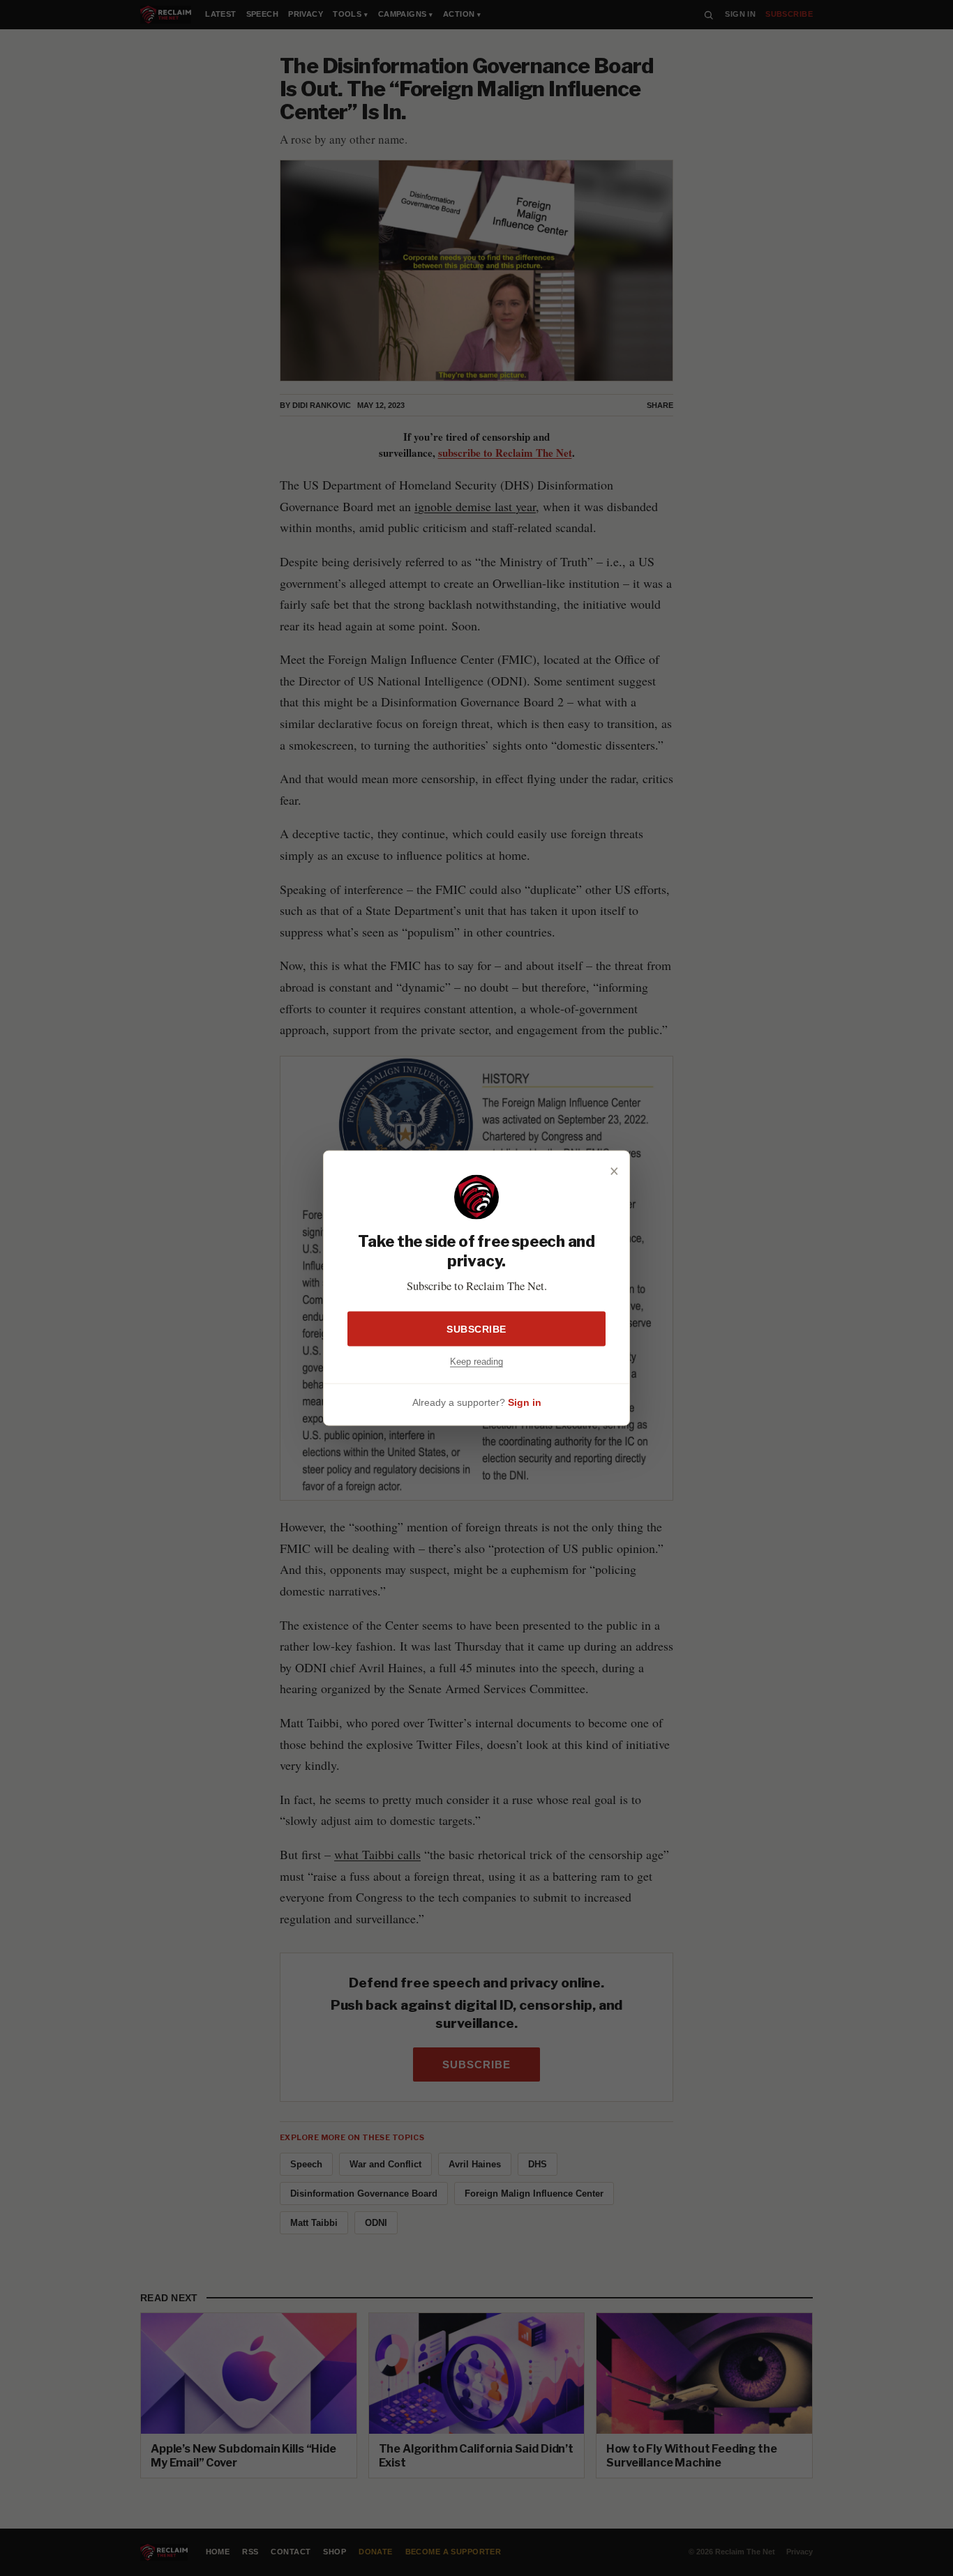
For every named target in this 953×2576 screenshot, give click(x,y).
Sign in (525, 1402)
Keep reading (476, 1361)
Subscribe (476, 1328)
